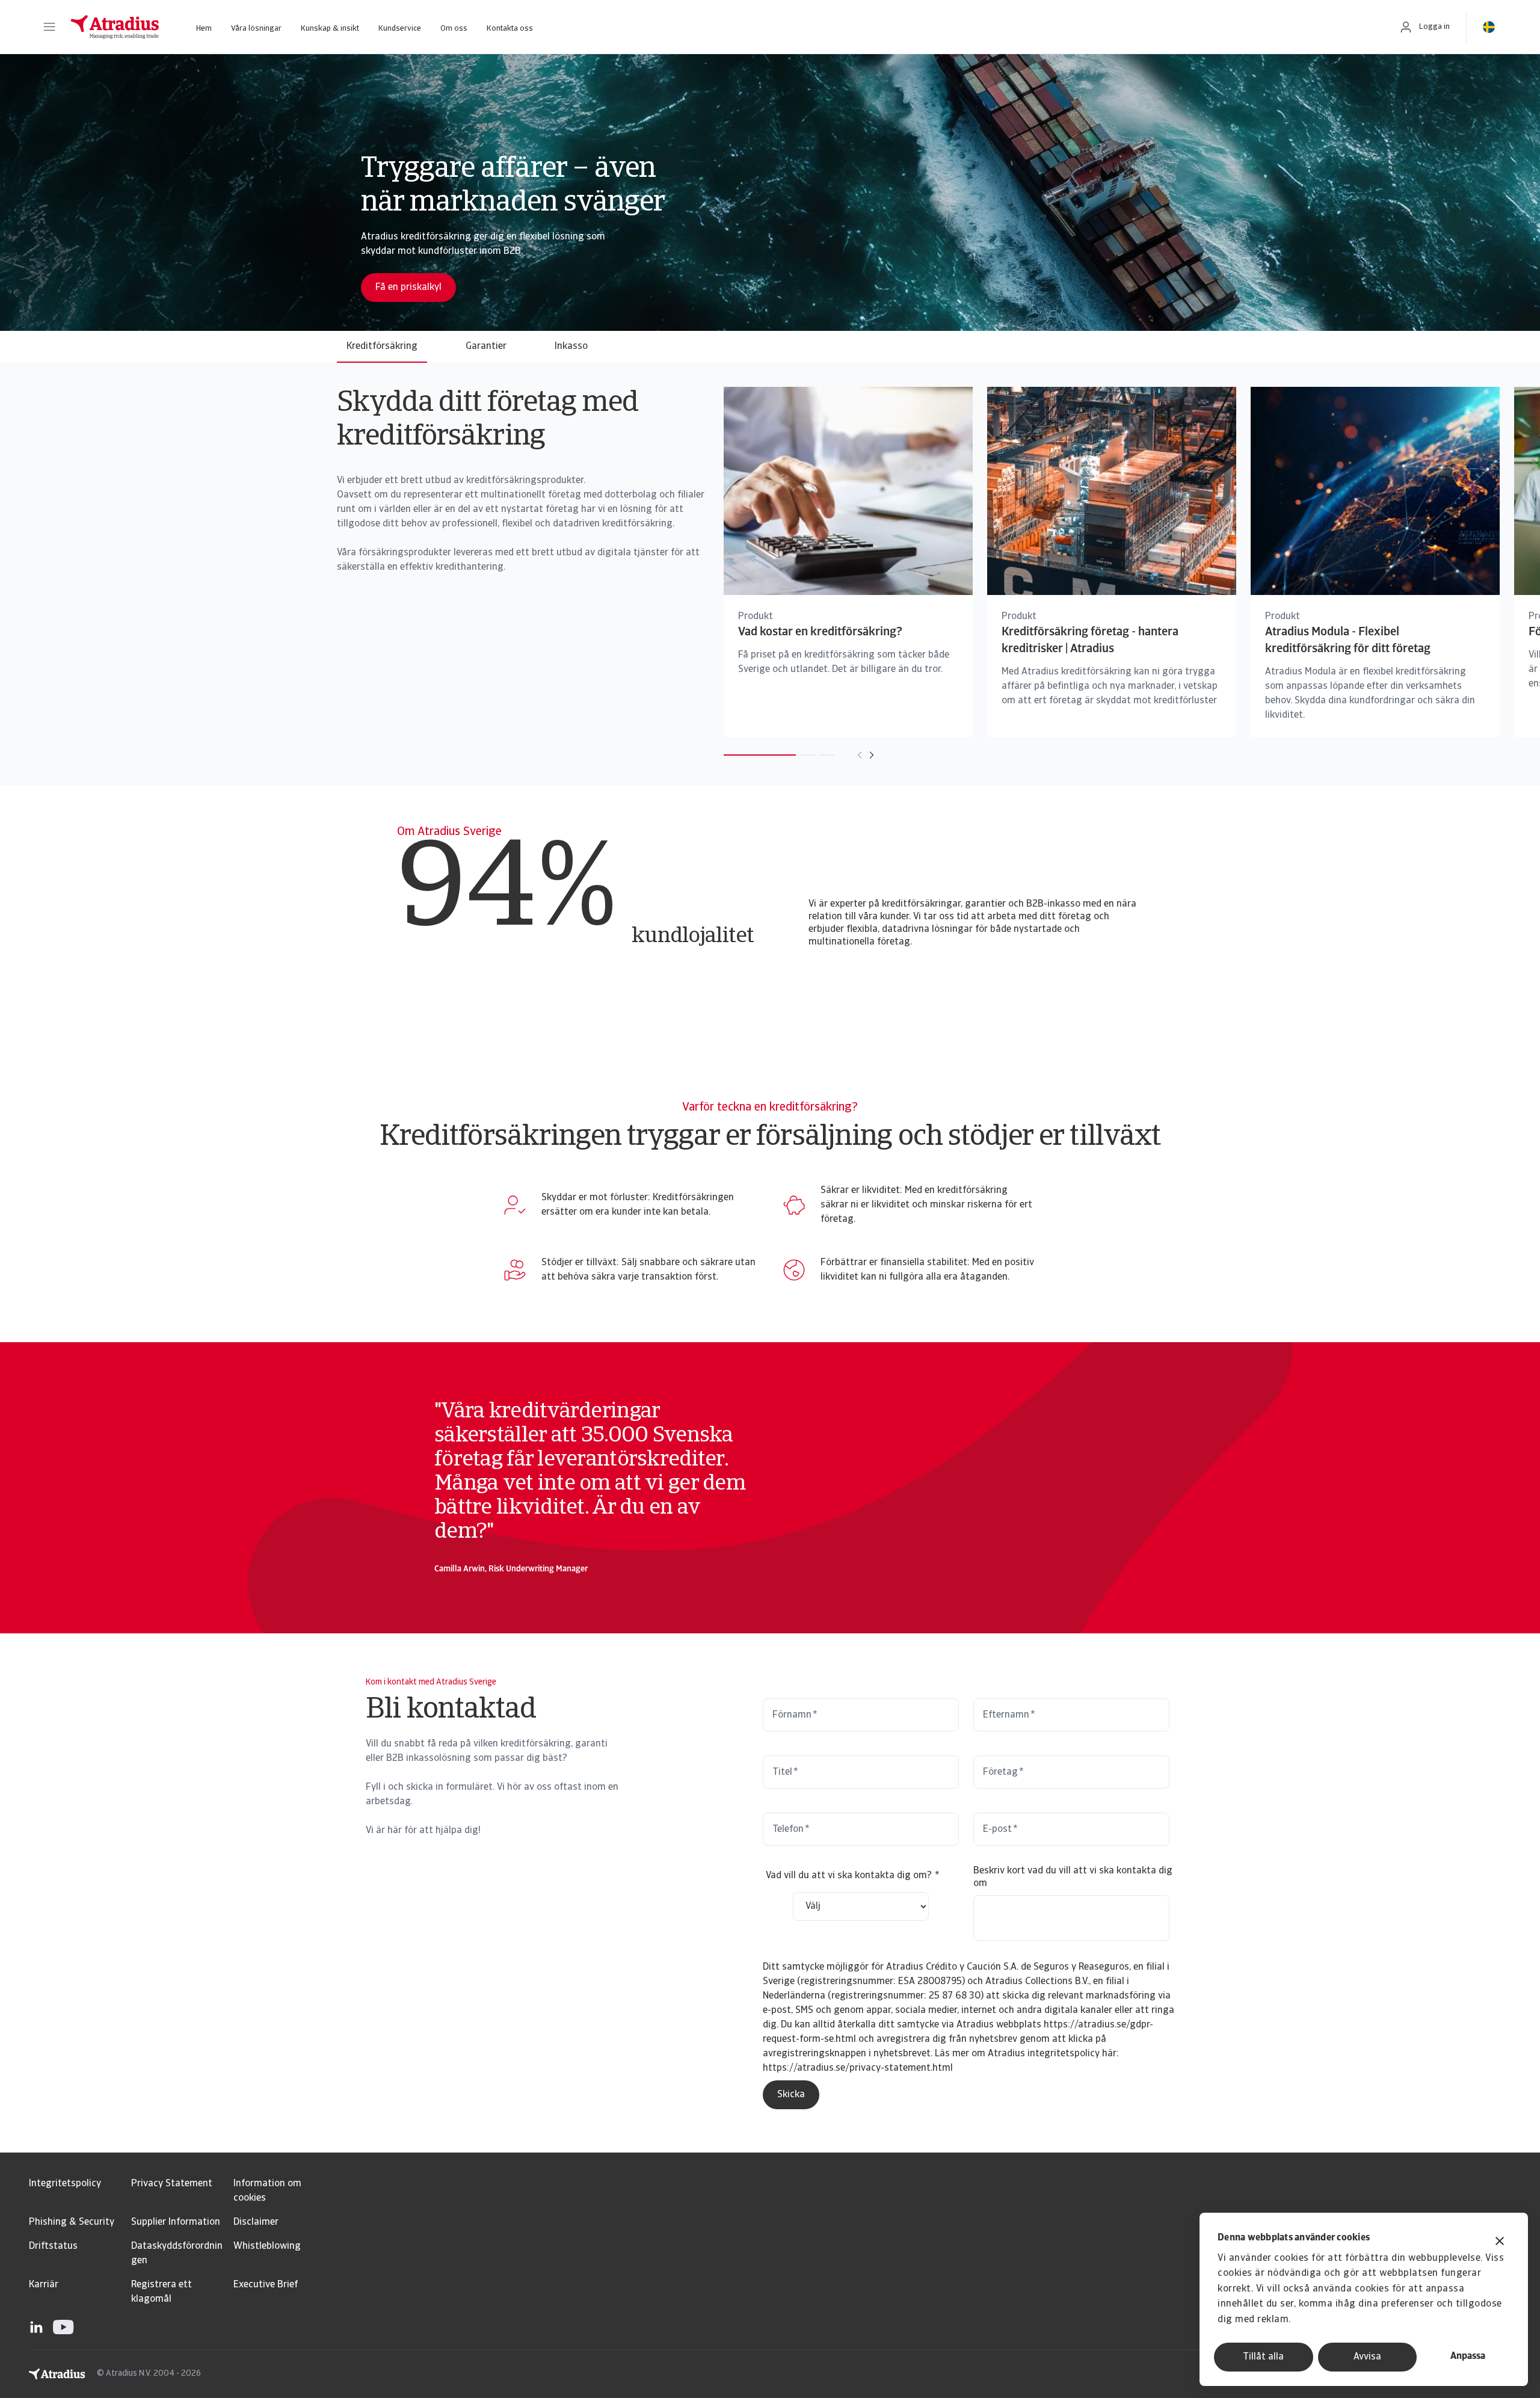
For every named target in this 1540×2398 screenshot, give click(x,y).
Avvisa (1367, 2357)
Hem (204, 29)
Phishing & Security (72, 2222)
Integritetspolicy (65, 2184)
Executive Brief (266, 2285)
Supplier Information (176, 2222)
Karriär (44, 2285)
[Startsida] (115, 27)
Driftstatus (53, 2246)
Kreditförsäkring (382, 347)
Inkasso (571, 347)
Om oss (454, 29)
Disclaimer (256, 2222)
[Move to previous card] (860, 755)
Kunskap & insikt (330, 29)
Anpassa (1468, 2356)
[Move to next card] (872, 755)
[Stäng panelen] (1500, 2242)
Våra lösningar (256, 29)
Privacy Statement (172, 2184)
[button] (49, 27)
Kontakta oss (510, 29)
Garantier (486, 347)
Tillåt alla (1263, 2357)
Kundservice (400, 29)
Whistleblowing (267, 2246)
